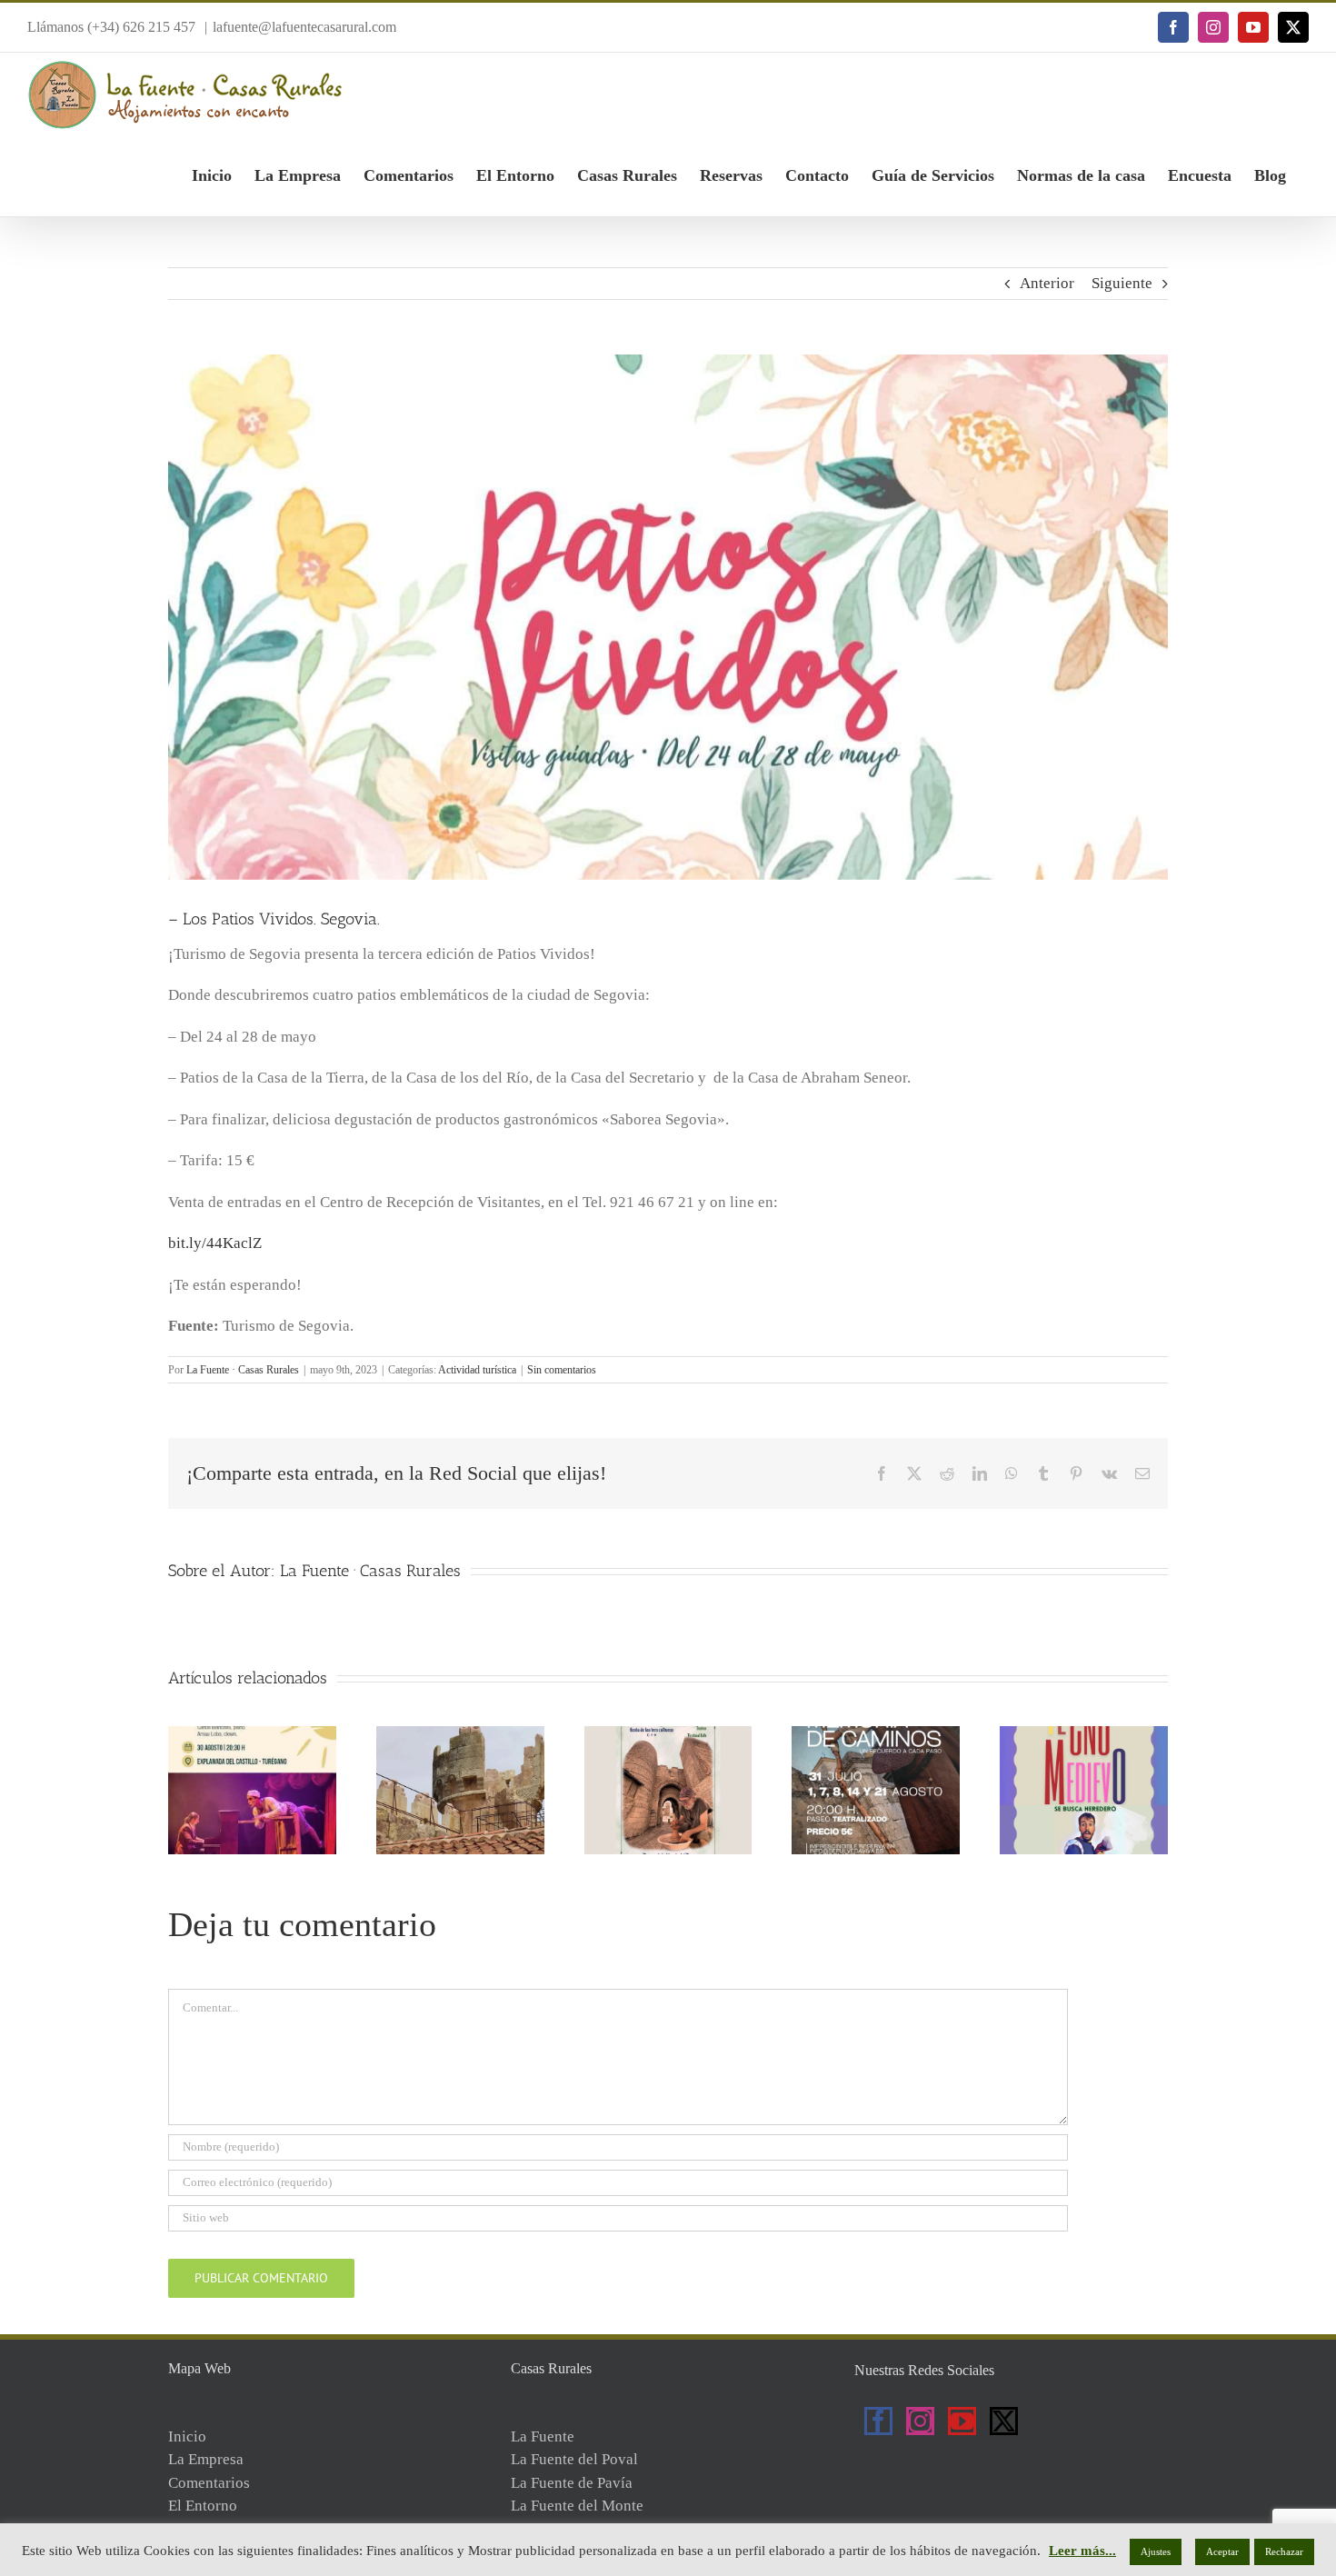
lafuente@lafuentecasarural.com (304, 27)
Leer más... (1082, 2551)
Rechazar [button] (1284, 2551)
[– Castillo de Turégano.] (460, 1735)
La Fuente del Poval (574, 2459)
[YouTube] (962, 2421)
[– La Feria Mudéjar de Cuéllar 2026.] (668, 1735)
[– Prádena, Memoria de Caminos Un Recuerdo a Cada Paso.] (876, 1735)
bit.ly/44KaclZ (215, 1243)
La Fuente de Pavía (572, 2483)
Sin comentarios (562, 1370)
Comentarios (209, 2483)
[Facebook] (878, 2421)
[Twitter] (1004, 2421)
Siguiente (1122, 283)
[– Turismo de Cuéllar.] (1084, 1735)
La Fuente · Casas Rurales (243, 1370)
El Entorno (203, 2506)
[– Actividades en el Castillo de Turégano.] (252, 1735)
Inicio (187, 2436)
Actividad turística (477, 1370)
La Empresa (206, 2459)
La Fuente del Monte (577, 2506)
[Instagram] (920, 2421)
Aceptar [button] (1222, 2551)
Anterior (1047, 283)
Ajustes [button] (1156, 2551)
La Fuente (543, 2436)
